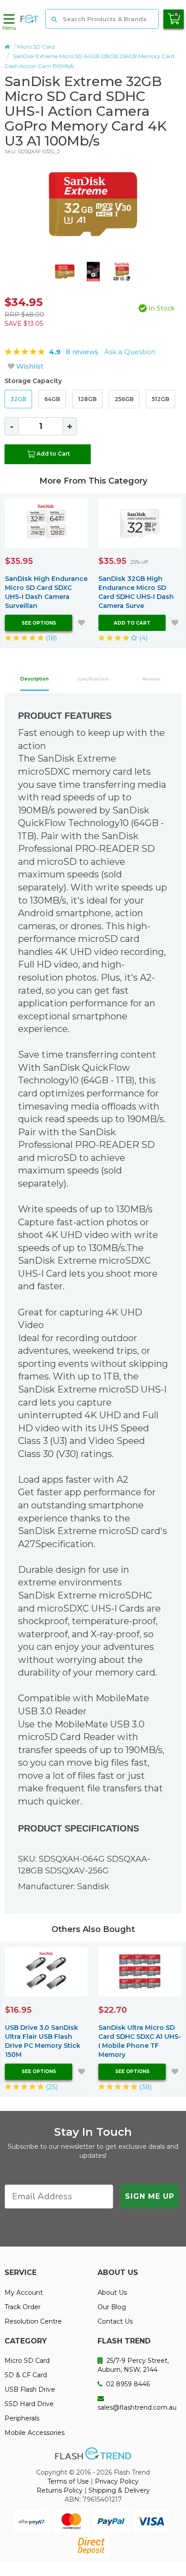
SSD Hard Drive (29, 2404)
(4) (143, 638)
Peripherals (22, 2418)
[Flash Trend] (29, 19)
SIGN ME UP (150, 2196)
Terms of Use (68, 2481)
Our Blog (112, 2307)
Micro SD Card (36, 47)
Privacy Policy (117, 2481)
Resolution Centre (33, 2321)
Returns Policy (60, 2490)
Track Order (23, 2307)
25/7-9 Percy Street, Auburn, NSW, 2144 (133, 2365)
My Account (24, 2293)
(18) (51, 638)
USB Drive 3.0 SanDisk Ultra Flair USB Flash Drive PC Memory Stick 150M (43, 2041)
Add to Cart (53, 454)
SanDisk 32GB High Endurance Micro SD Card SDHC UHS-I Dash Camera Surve (136, 592)
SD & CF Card (26, 2375)
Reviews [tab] (151, 679)
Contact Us (115, 2321)
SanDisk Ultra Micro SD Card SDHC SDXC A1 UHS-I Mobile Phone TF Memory (140, 2041)
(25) (51, 2087)
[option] (93, 204)
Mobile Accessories (35, 2433)
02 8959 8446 (127, 2384)
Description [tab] (35, 679)
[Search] (54, 19)
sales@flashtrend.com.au (137, 2407)
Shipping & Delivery (119, 2490)
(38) (145, 2087)
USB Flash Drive (30, 2389)
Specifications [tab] (93, 679)
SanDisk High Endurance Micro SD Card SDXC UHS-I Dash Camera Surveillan (46, 592)
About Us (112, 2293)
